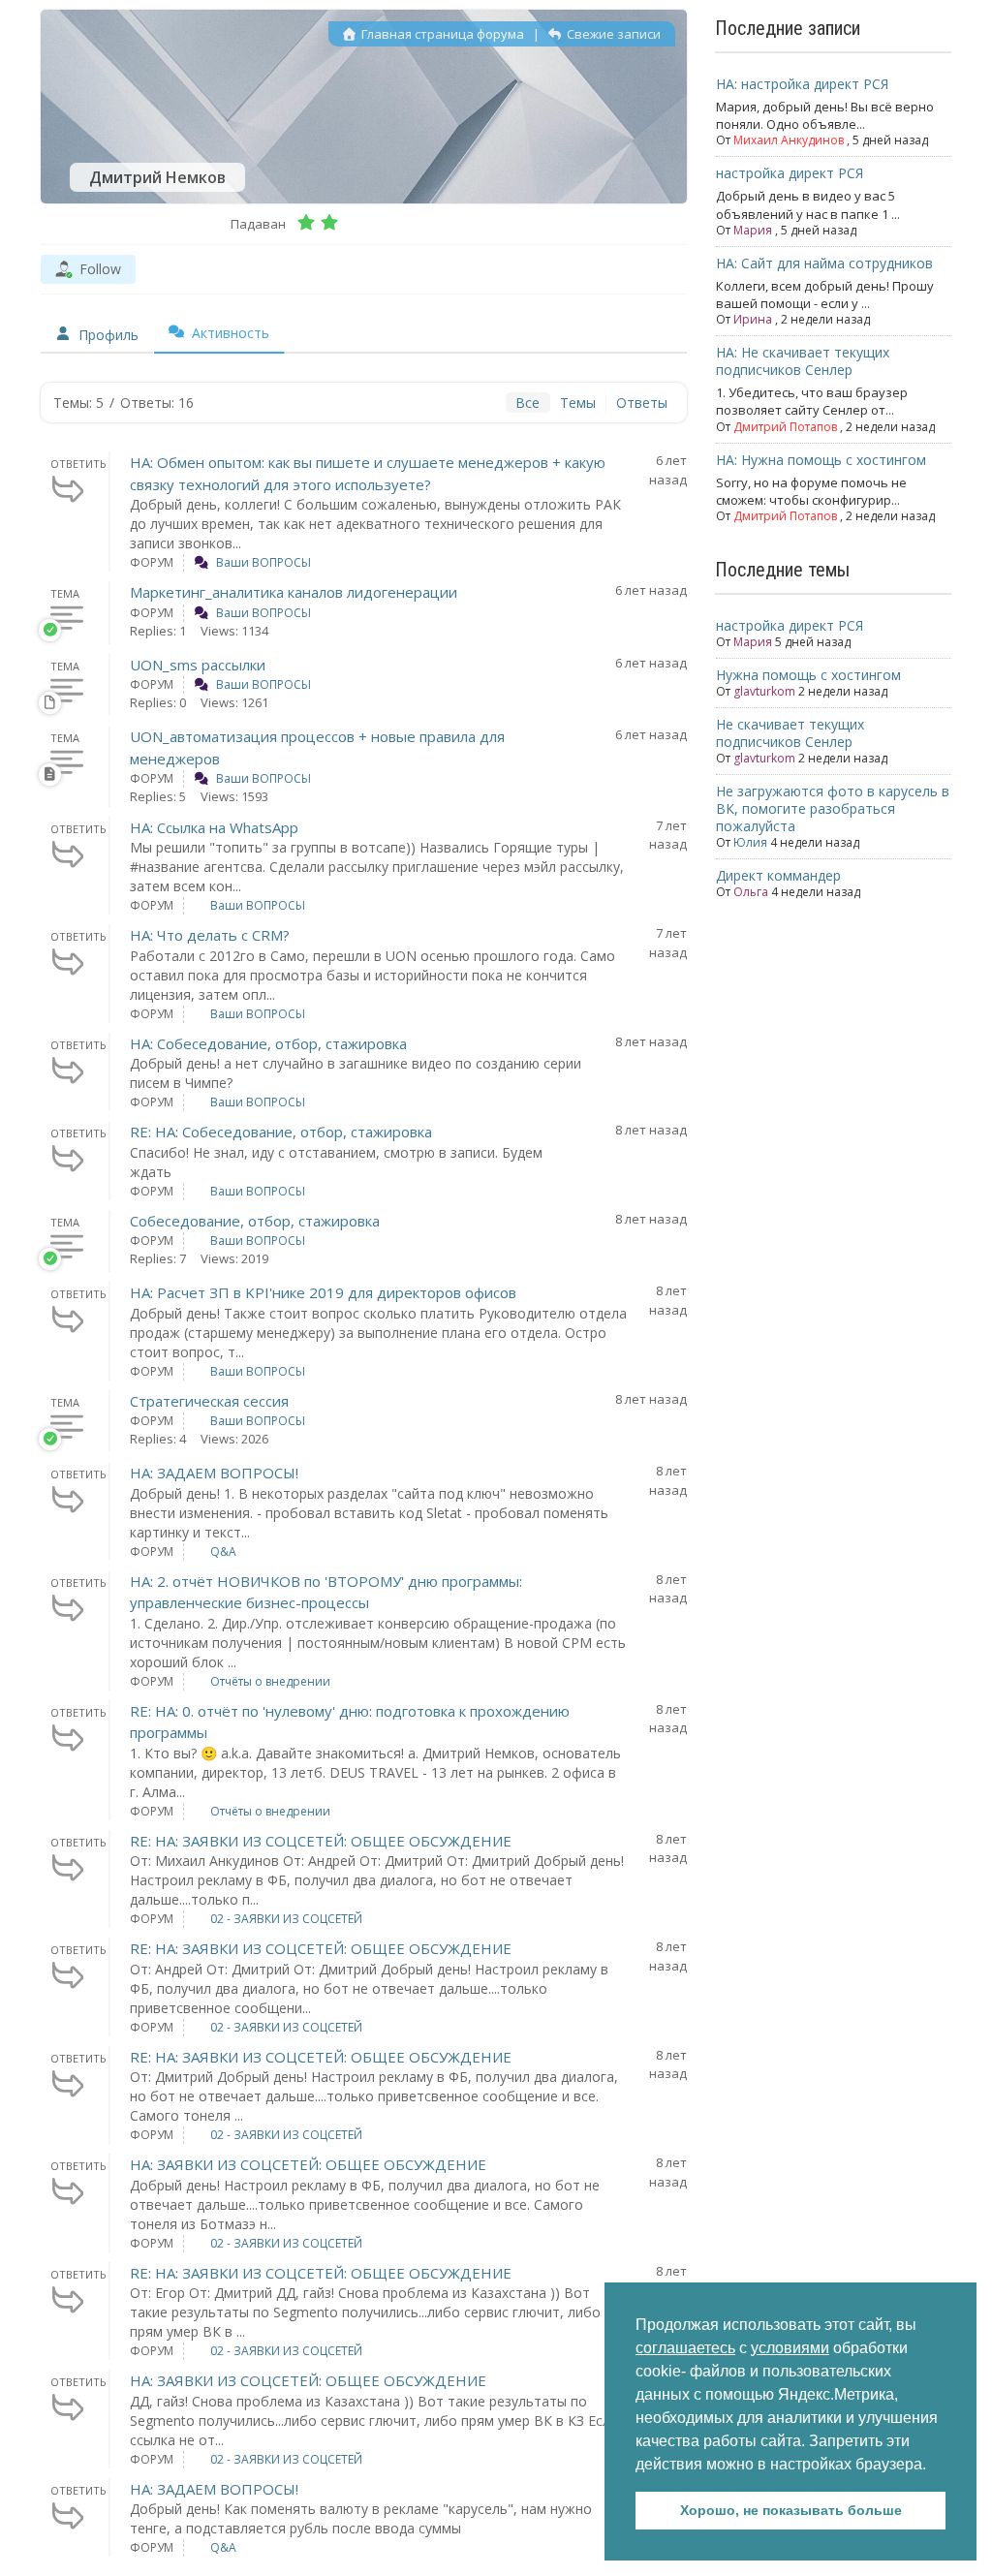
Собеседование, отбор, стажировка (255, 1221)
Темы (578, 403)
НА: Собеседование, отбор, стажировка (268, 1043)
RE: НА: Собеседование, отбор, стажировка (281, 1132)
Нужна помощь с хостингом (808, 675)
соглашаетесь (685, 2348)
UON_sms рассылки (198, 665)
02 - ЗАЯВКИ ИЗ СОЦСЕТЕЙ (286, 1919)
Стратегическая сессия (209, 1401)
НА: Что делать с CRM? (210, 935)
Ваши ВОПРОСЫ (263, 562)
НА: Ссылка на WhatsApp (214, 827)
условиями (790, 2348)
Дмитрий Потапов (785, 427)
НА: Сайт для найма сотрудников (824, 263)
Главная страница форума (441, 34)
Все (527, 403)
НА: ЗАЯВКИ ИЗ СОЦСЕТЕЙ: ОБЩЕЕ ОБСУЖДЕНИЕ (308, 2164)
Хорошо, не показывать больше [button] (791, 2510)
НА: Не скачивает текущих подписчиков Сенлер (803, 361)
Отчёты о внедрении (270, 1681)
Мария (753, 230)
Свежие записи (612, 34)
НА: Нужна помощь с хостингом (821, 460)
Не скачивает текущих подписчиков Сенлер (790, 733)
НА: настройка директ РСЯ (802, 84)
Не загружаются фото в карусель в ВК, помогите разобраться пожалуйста (833, 808)
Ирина (753, 319)
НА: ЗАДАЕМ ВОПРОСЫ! (214, 1473)
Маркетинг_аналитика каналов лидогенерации (294, 592)
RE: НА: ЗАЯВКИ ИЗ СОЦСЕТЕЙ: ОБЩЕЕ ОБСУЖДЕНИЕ (321, 1841)
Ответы (642, 403)
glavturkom (764, 691)
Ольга (751, 892)
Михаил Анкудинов (789, 140)
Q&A (223, 1552)
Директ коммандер (778, 875)
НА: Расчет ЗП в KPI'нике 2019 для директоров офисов (323, 1292)
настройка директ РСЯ (790, 173)
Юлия (750, 842)
